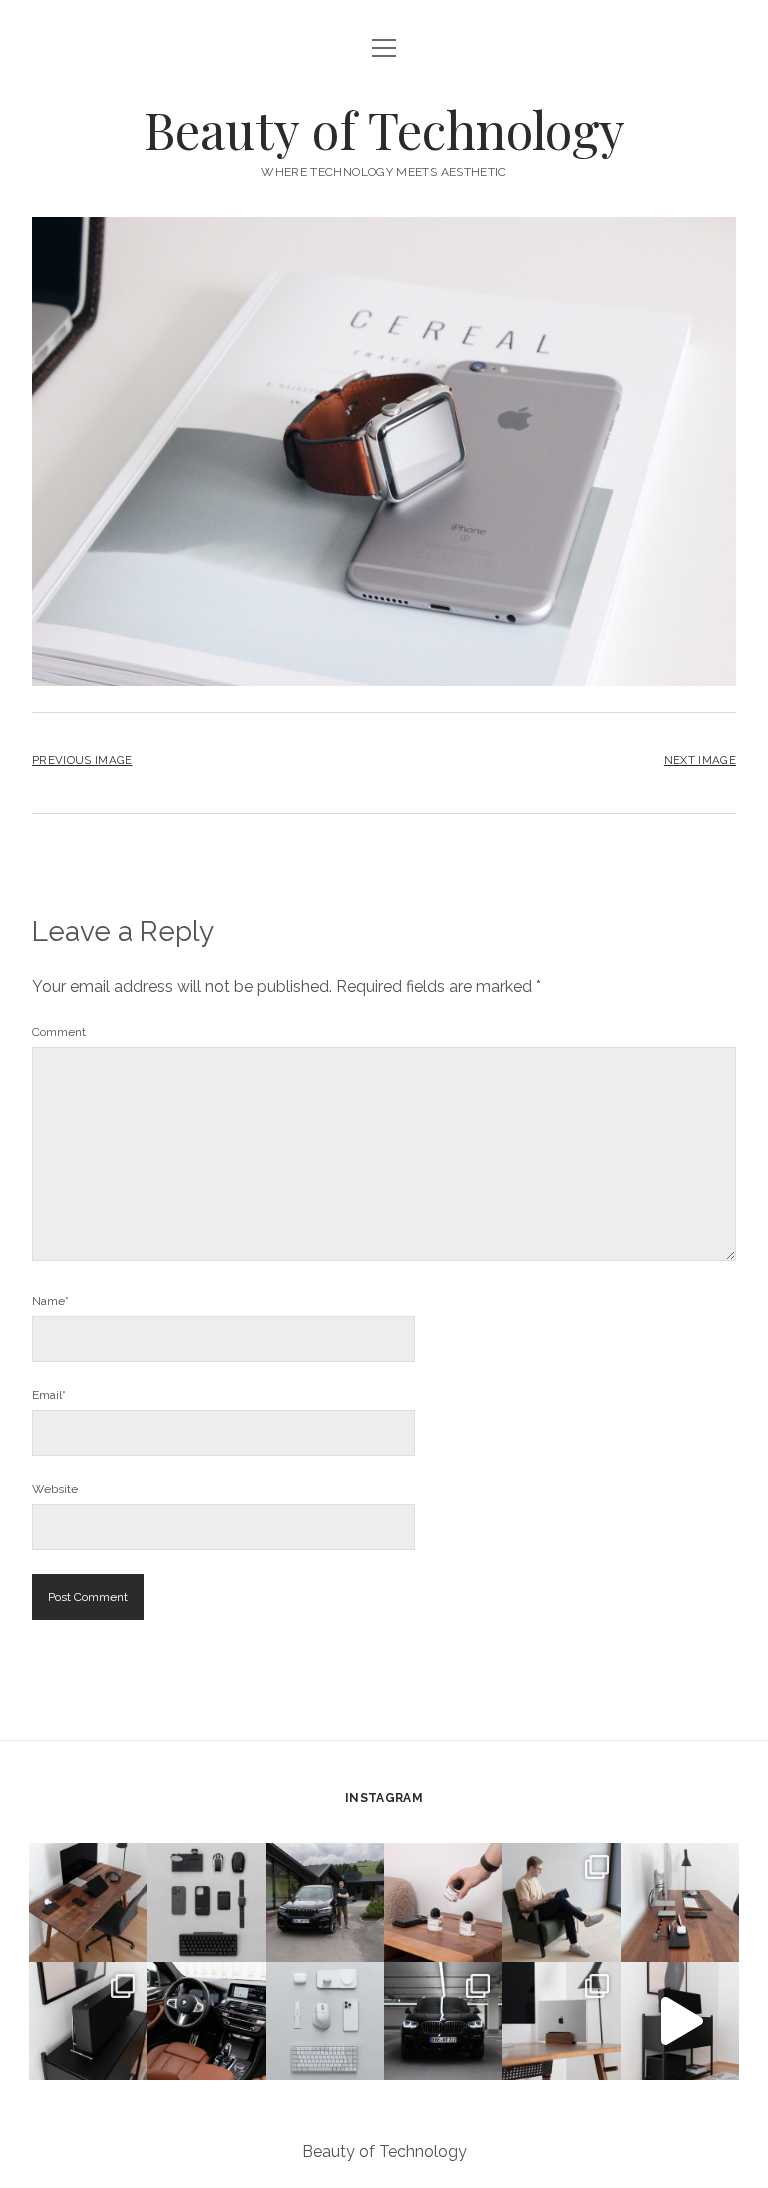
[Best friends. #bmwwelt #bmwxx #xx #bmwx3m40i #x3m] (325, 1902)
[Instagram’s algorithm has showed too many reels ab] (561, 1902)
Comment (59, 1032)
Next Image (700, 760)
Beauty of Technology (384, 129)
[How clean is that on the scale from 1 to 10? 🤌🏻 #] (561, 2021)
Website (55, 1489)
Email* (49, 1395)
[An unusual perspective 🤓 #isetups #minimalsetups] (680, 1902)
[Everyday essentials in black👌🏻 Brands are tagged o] (206, 1902)
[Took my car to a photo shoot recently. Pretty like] (443, 2021)
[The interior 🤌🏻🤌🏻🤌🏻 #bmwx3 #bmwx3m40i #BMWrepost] (206, 2021)
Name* (50, 1301)
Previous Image (82, 760)
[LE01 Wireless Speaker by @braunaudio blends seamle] (680, 2021)
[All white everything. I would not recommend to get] (325, 2021)
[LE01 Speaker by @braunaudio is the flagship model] (88, 2021)
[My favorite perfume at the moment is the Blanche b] (443, 1902)
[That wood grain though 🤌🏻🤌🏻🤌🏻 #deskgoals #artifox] (88, 1902)
